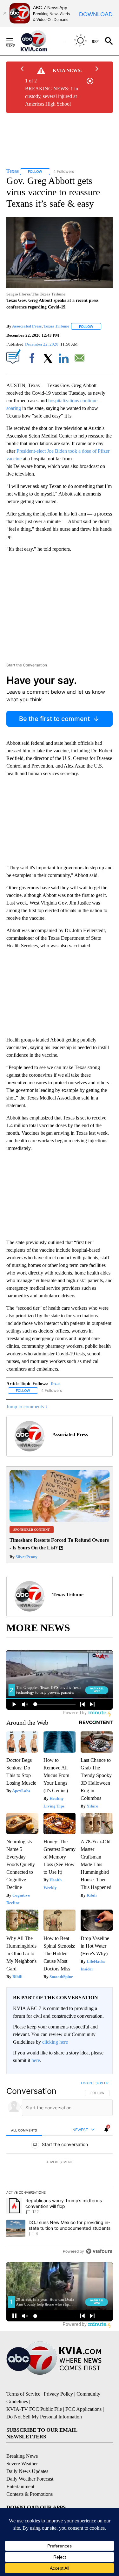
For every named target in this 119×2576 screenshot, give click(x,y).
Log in (86, 2083)
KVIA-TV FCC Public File (34, 2409)
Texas (55, 1384)
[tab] (24, 2130)
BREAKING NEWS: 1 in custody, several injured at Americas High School (52, 96)
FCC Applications (83, 2409)
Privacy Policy (58, 2394)
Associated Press (27, 326)
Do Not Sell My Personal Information (44, 2417)
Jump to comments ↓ (27, 1407)
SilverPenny (26, 1557)
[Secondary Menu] (15, 41)
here (36, 2060)
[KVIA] (41, 41)
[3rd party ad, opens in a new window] (60, 1520)
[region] (60, 2169)
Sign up (102, 2083)
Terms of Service (23, 2394)
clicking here (55, 2042)
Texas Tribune (56, 326)
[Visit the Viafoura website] (99, 2251)
